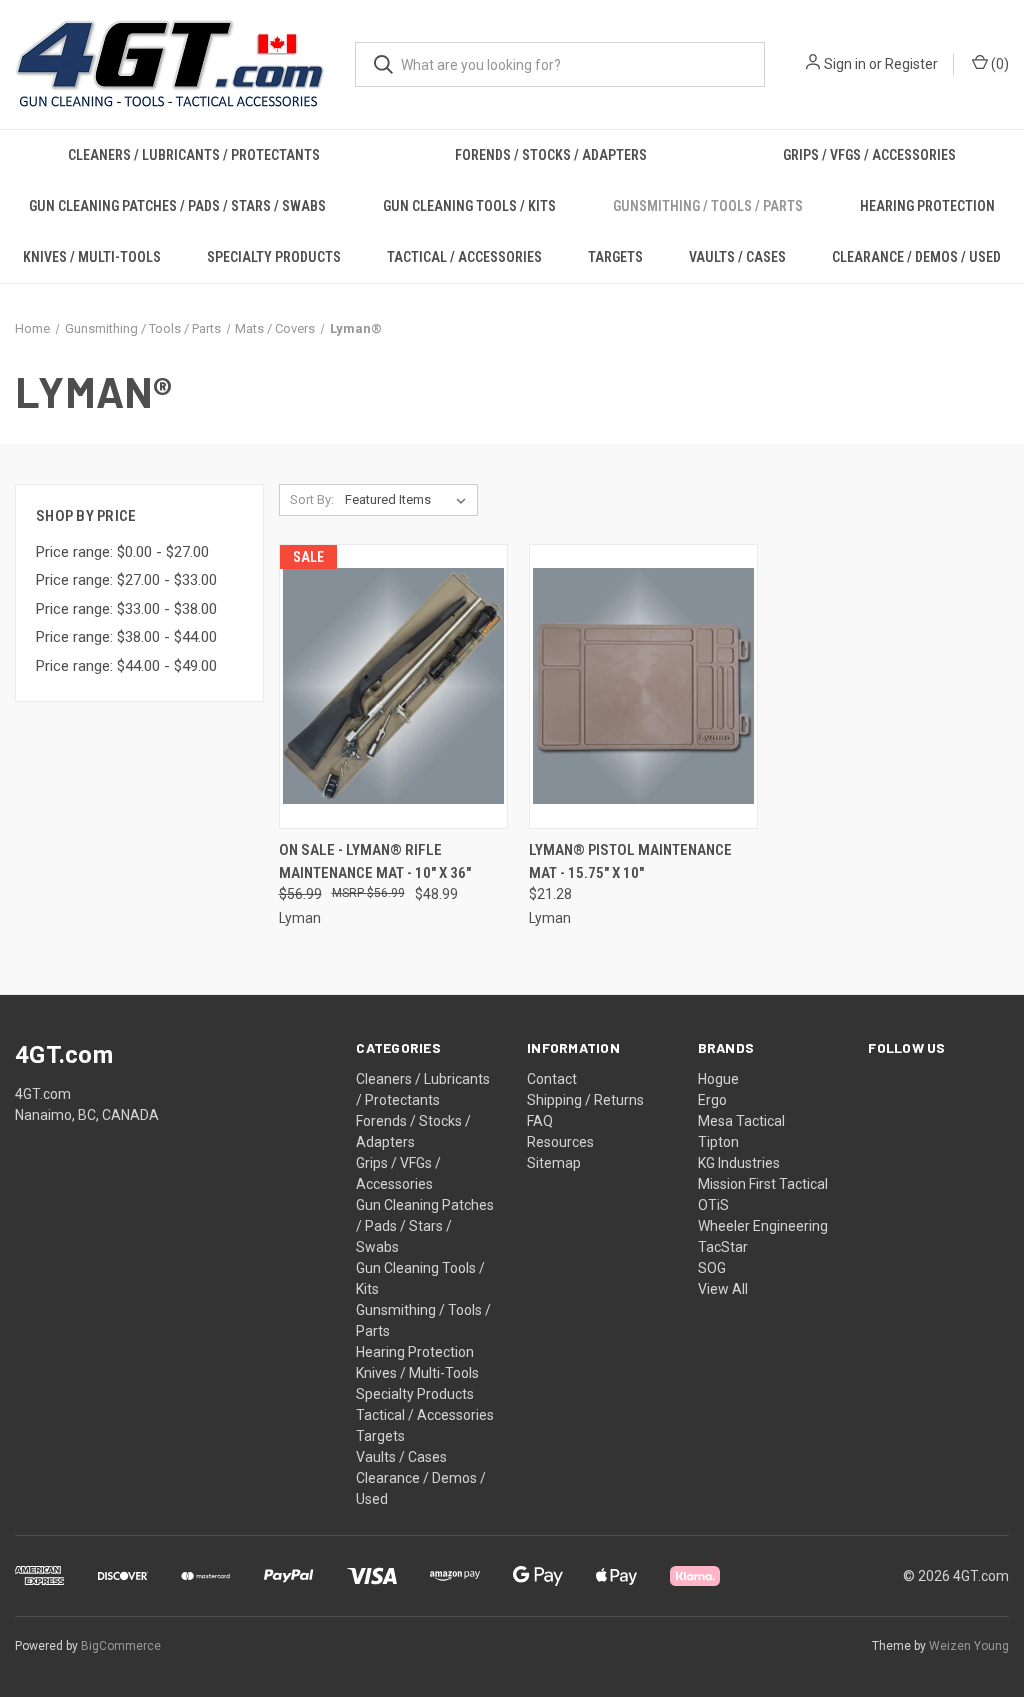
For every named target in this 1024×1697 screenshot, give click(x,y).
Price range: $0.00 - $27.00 (122, 552)
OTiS (713, 1205)
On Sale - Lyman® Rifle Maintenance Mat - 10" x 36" (375, 861)
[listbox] (409, 500)
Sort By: (312, 499)
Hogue (718, 1079)
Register (911, 64)
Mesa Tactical (741, 1121)
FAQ (540, 1121)
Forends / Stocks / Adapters (551, 155)
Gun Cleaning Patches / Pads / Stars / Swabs (177, 206)
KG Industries (739, 1163)
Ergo (712, 1100)
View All (723, 1289)
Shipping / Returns (585, 1100)
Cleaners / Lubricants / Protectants (194, 155)
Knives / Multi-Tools (92, 257)
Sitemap (554, 1163)
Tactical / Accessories (464, 257)
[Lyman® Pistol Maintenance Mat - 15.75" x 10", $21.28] (643, 686)
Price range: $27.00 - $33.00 (126, 580)
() (998, 64)
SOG (712, 1268)
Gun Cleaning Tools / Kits (469, 206)
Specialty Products (274, 257)
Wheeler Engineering (763, 1226)
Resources (560, 1142)
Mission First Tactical (763, 1184)
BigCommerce (121, 1646)
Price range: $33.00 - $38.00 (126, 609)
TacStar (723, 1247)
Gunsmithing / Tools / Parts (708, 206)
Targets (615, 257)
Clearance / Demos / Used (916, 257)
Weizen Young (969, 1646)
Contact (552, 1079)
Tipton (718, 1142)
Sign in (845, 64)
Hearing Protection (927, 206)
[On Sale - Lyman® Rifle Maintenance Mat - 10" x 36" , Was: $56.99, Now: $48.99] (393, 686)
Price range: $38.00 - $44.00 (126, 637)
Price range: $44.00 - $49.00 (126, 666)
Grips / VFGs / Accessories (869, 155)
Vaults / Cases (737, 257)
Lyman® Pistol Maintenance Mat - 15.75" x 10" (630, 861)
